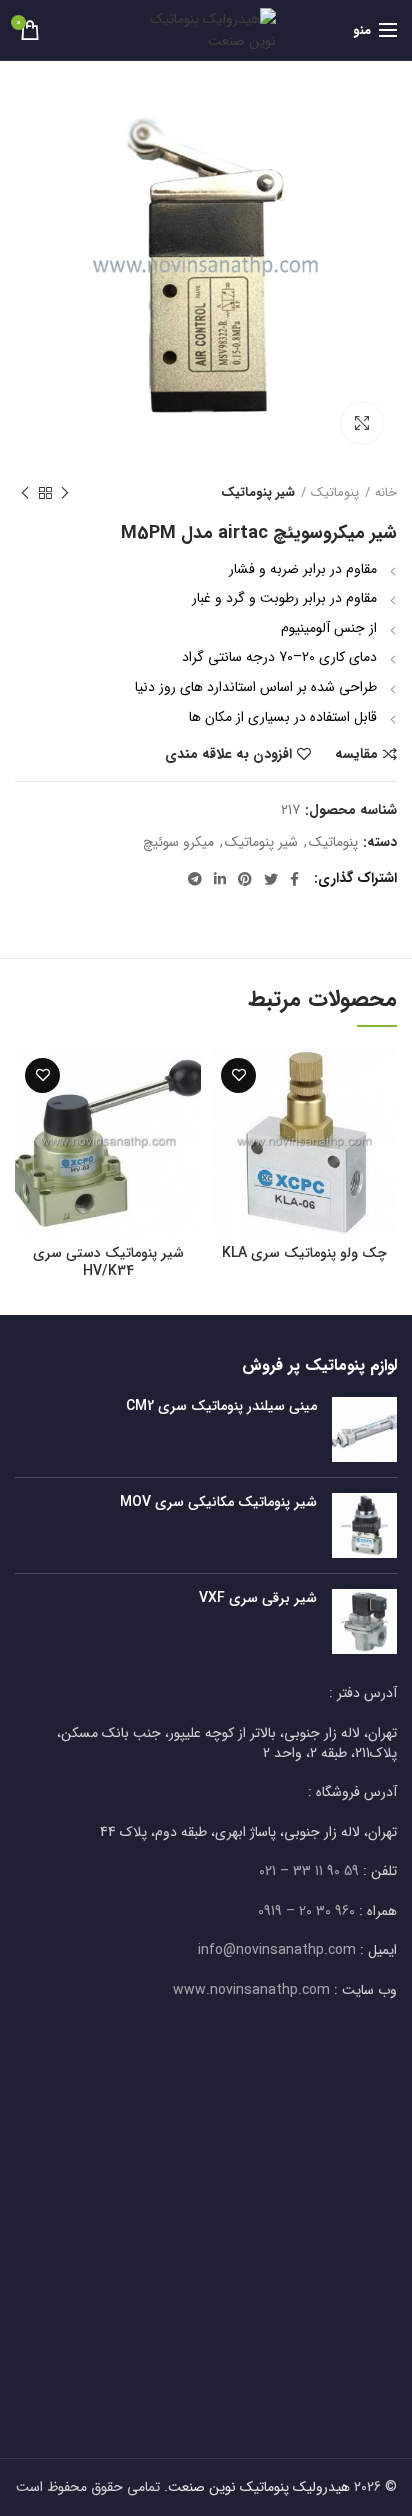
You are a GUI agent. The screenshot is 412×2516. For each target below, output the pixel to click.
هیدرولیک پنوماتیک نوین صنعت (259, 2487)
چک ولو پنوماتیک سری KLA (304, 1253)
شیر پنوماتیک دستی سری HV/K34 (108, 1262)
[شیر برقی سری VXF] (364, 1621)
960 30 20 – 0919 (306, 1911)
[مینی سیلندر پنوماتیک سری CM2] (364, 1429)
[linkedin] (220, 879)
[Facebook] (294, 879)
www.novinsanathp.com (251, 1990)
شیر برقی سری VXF (258, 1598)
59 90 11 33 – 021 (309, 1871)
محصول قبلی (65, 493)
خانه (386, 493)
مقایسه (356, 754)
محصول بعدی (25, 493)
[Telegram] (195, 879)
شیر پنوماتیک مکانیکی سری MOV (218, 1502)
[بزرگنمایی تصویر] (362, 423)
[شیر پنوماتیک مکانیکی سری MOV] (364, 1525)
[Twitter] (271, 879)
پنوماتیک (335, 493)
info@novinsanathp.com (277, 1950)
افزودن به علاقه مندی (228, 754)
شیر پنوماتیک (258, 493)
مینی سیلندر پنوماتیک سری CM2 (221, 1406)
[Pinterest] (245, 879)
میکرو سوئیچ (178, 842)
